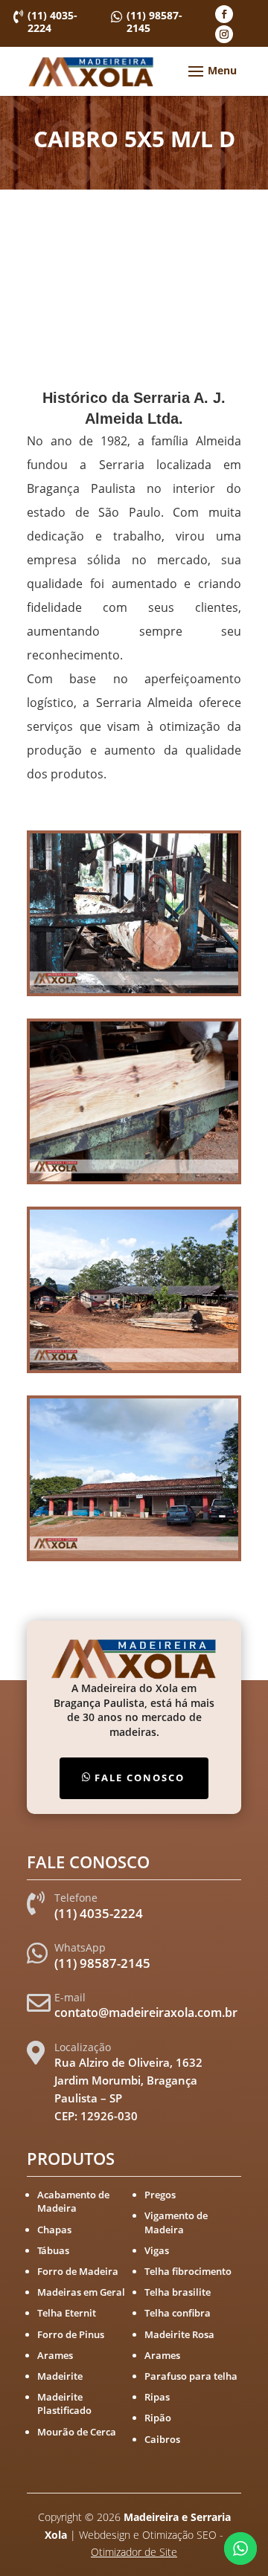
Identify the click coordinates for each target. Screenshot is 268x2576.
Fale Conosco (140, 1778)
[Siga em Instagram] (224, 34)
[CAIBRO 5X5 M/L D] (134, 993)
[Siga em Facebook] (224, 14)
